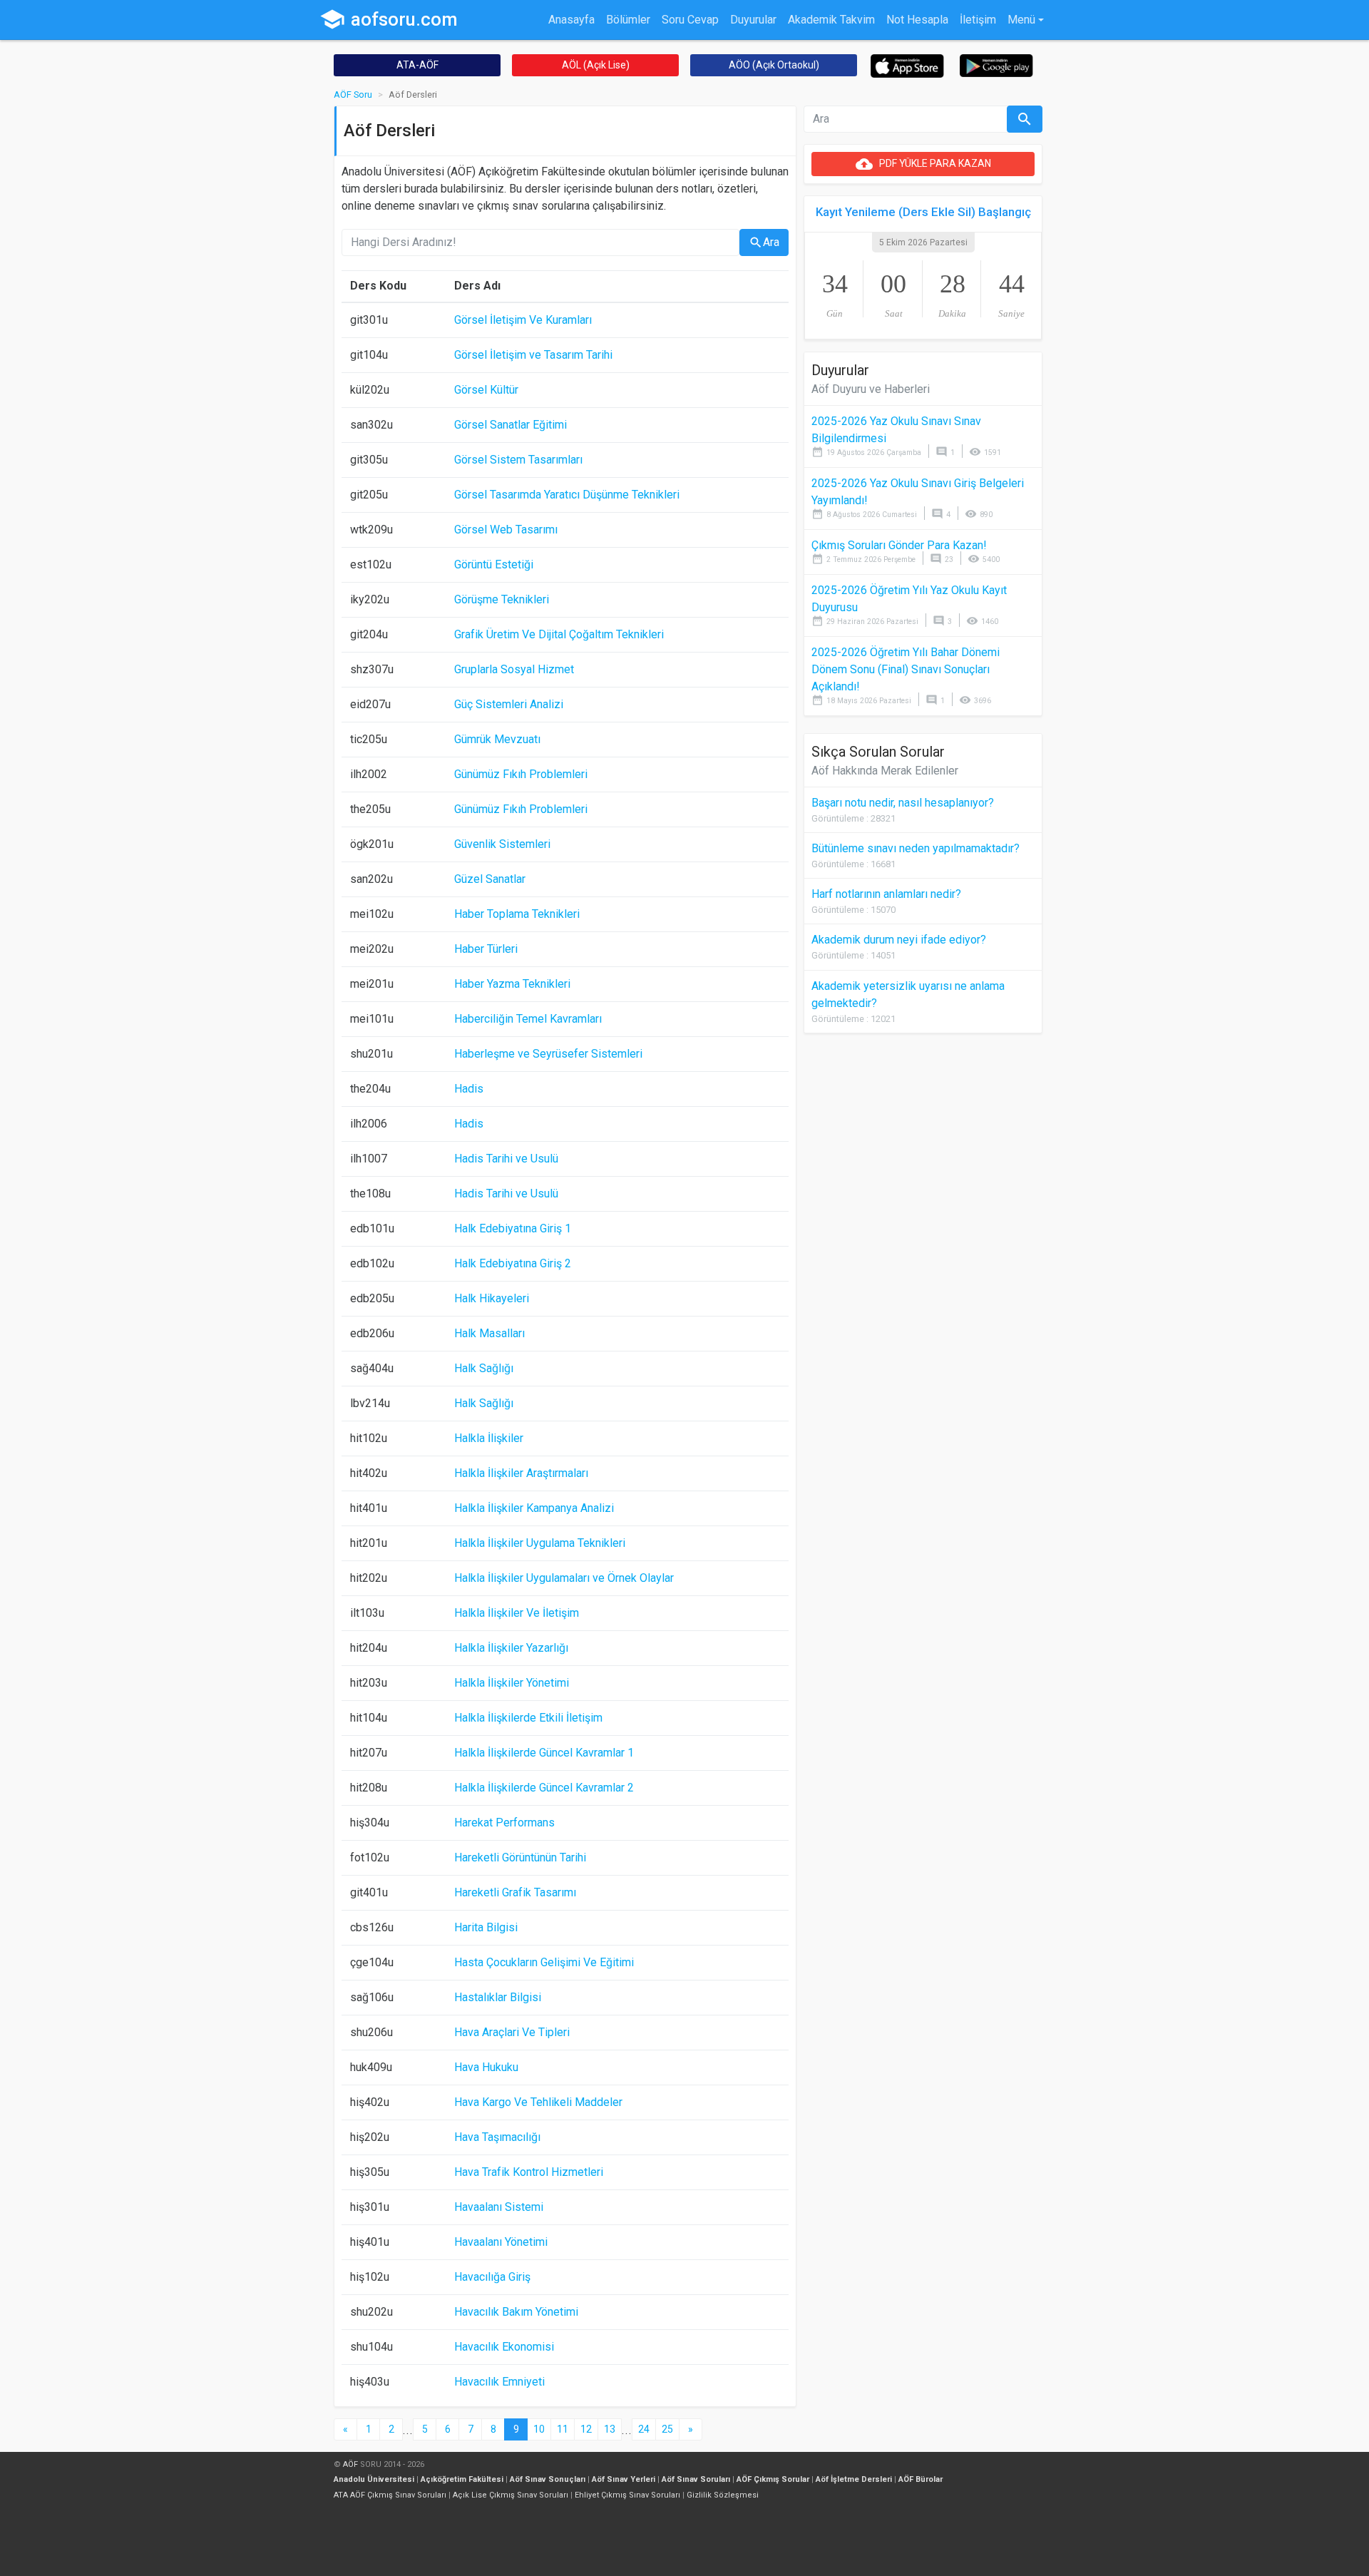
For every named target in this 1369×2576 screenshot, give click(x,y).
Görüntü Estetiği (494, 564)
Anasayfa (571, 20)
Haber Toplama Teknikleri (517, 914)
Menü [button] (1021, 20)
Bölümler (628, 20)
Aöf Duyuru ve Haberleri (871, 389)
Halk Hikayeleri (492, 1298)
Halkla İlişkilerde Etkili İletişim (528, 1718)
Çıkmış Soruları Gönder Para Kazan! (899, 545)
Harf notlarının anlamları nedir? (886, 894)
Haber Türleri (486, 949)
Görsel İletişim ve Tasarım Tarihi (533, 355)
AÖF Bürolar (921, 2479)
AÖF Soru (353, 94)
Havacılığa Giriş (492, 2277)
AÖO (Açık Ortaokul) (774, 65)
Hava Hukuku (486, 2067)
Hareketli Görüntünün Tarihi (520, 1857)
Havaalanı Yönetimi (501, 2242)
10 (539, 2429)
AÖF (350, 2464)
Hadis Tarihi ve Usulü (506, 1159)
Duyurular (753, 20)
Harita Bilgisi (486, 1927)
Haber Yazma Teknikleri (512, 984)
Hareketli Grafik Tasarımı (515, 1892)
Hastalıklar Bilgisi (498, 1997)
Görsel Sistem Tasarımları (518, 460)
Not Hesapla (917, 20)
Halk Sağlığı (484, 1368)
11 (563, 2429)
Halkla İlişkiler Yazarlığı (511, 1648)
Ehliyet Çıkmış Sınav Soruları (627, 2495)
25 (667, 2429)
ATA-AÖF (417, 65)
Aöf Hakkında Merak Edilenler (885, 771)
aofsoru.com (389, 19)
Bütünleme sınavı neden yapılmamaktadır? (916, 848)
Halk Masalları (489, 1333)
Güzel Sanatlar (490, 879)
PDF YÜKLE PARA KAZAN (923, 164)
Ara (764, 242)
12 (586, 2429)
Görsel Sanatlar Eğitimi (511, 425)
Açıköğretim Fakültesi (462, 2479)
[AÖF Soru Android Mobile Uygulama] (996, 65)
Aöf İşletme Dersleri (854, 2479)
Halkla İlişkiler (489, 1438)
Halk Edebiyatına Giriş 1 (513, 1228)
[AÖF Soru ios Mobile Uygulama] (907, 65)
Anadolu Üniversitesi (374, 2479)
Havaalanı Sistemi (499, 2207)
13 (610, 2429)
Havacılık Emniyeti (499, 2382)
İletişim (978, 20)
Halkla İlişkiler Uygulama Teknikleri (540, 1543)
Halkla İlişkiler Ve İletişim (517, 1613)
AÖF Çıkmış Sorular (773, 2479)
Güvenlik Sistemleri (502, 844)
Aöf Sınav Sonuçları (548, 2479)
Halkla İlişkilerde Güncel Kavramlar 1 (544, 1753)
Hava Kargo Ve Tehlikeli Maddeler (538, 2102)
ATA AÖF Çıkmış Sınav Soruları (390, 2495)
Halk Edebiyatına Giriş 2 (513, 1263)
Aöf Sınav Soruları (696, 2479)
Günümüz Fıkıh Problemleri (521, 774)
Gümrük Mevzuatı (497, 739)
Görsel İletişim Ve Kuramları (523, 320)
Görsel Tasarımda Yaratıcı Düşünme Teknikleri (567, 495)
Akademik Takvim (831, 20)
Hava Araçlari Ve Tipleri (512, 2032)
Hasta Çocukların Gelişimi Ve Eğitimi (544, 1962)
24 (644, 2429)
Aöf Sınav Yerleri (624, 2479)
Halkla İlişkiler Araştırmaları (521, 1473)
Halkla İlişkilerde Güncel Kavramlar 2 (544, 1788)
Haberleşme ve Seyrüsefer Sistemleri (548, 1054)
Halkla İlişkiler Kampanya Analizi (534, 1508)
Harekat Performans (504, 1823)
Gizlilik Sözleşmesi (723, 2495)
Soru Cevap (690, 20)
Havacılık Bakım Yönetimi (516, 2312)
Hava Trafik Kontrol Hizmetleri (529, 2172)
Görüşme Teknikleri (502, 599)
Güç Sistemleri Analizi (509, 704)
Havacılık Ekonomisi (504, 2347)
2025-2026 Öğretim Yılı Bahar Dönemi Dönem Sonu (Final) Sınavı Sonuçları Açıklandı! (906, 669)
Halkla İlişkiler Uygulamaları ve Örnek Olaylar (564, 1578)
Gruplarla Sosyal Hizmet (514, 669)
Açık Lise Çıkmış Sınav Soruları (511, 2495)
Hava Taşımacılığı (497, 2137)
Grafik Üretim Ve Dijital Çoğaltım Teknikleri (559, 634)
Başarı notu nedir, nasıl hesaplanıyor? (903, 803)
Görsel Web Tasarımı (506, 530)
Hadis (469, 1089)
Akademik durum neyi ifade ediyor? (899, 940)
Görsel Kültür (486, 390)
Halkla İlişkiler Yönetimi (512, 1683)
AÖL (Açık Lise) (596, 65)
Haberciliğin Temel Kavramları (528, 1019)
